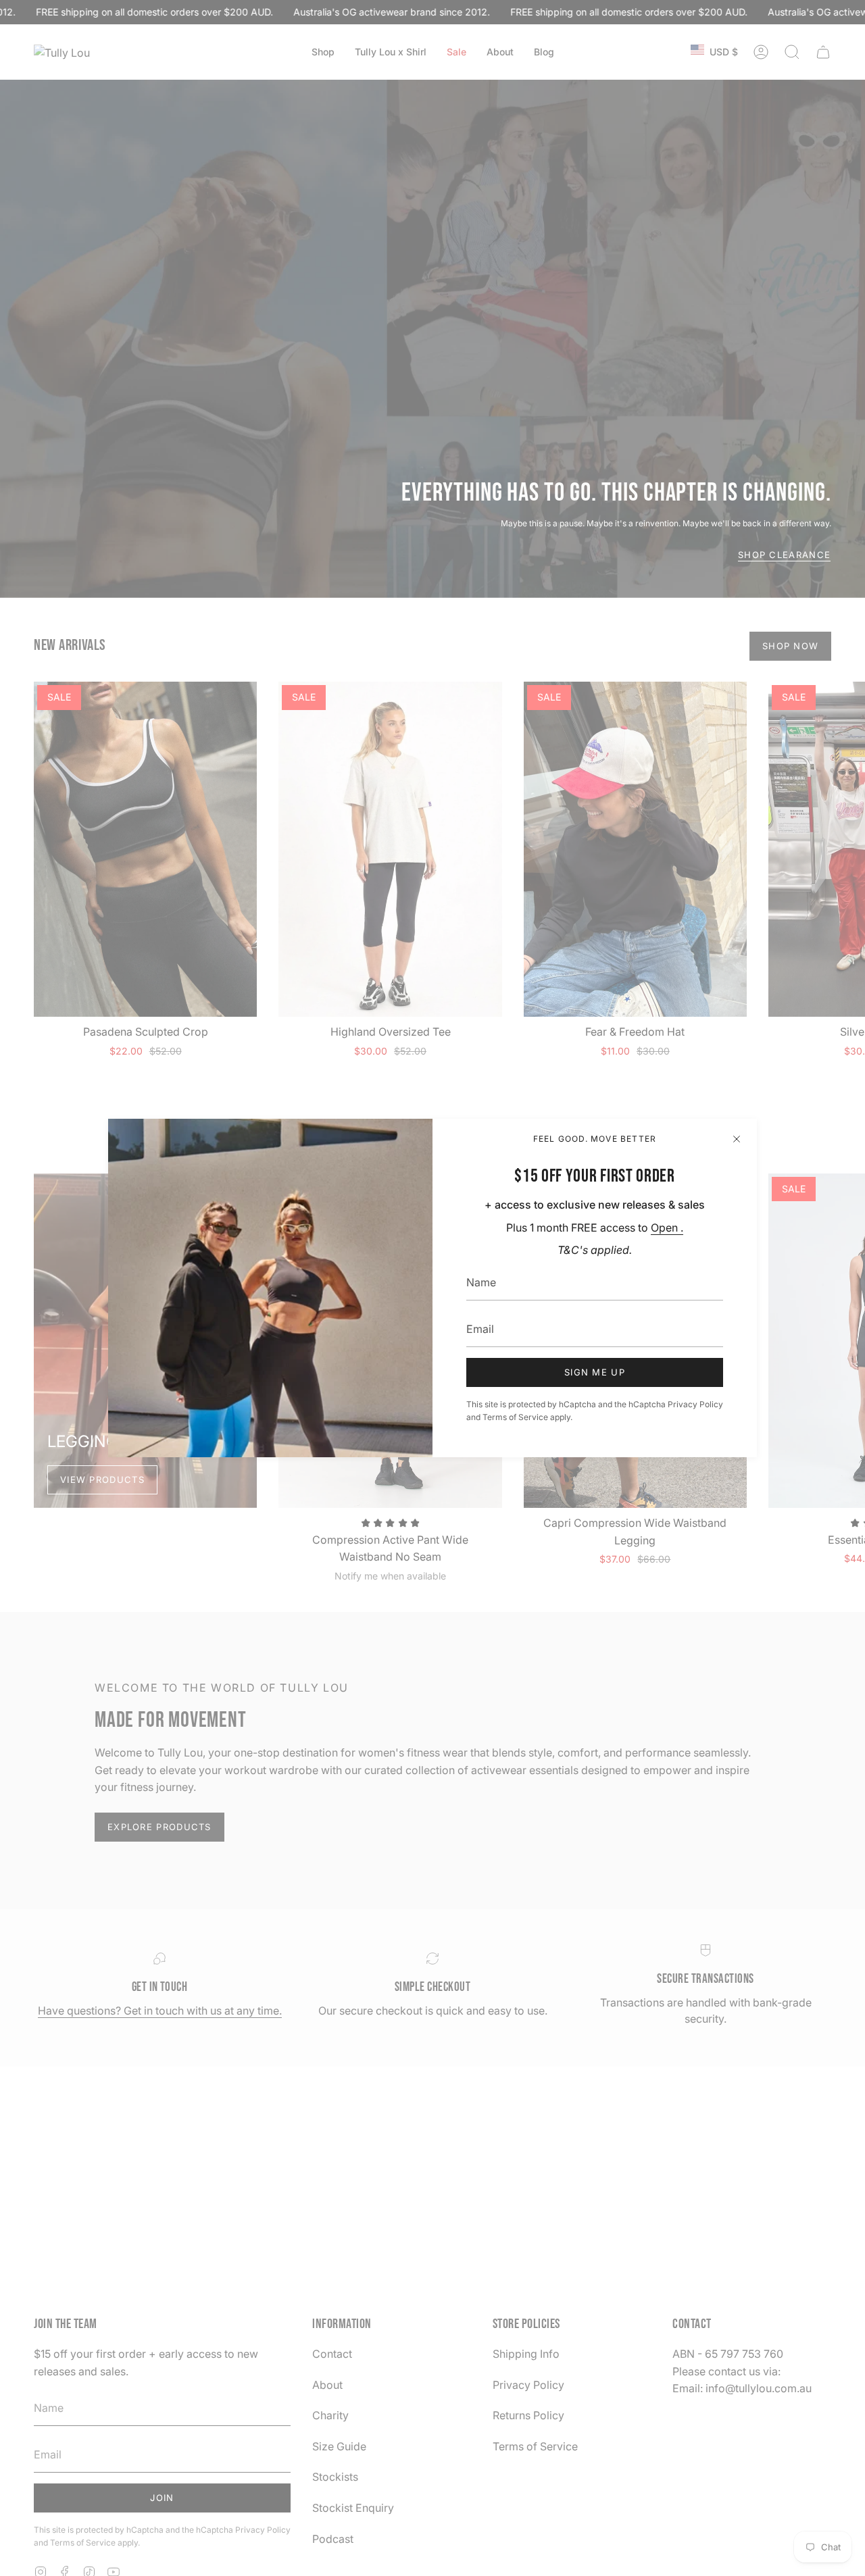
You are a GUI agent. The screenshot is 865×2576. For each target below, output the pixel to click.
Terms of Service (515, 1417)
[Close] (737, 1139)
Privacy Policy (695, 1404)
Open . (667, 1228)
